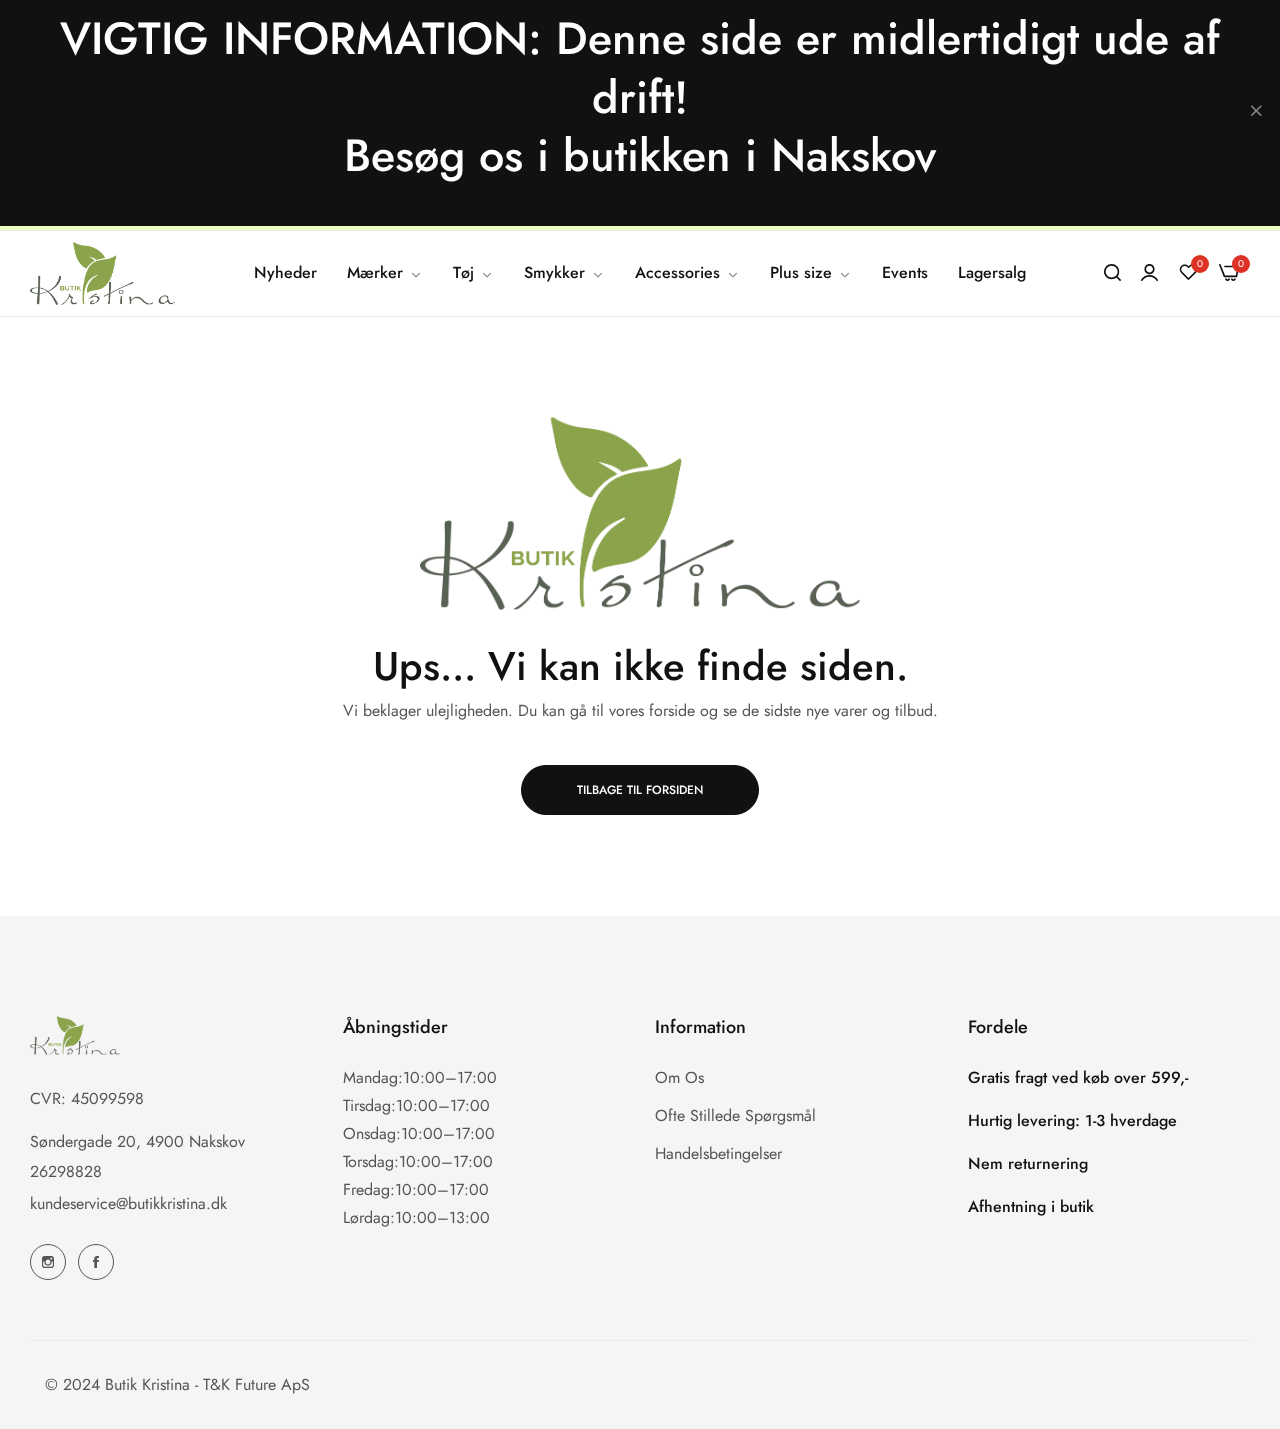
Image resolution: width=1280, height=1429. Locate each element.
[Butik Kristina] (102, 274)
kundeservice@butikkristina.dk (128, 1203)
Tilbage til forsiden (640, 790)
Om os (679, 1077)
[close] (1256, 113)
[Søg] (1112, 273)
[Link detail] (48, 1262)
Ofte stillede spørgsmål (735, 1115)
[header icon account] (1149, 273)
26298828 (66, 1171)
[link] (385, 273)
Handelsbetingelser (718, 1153)
